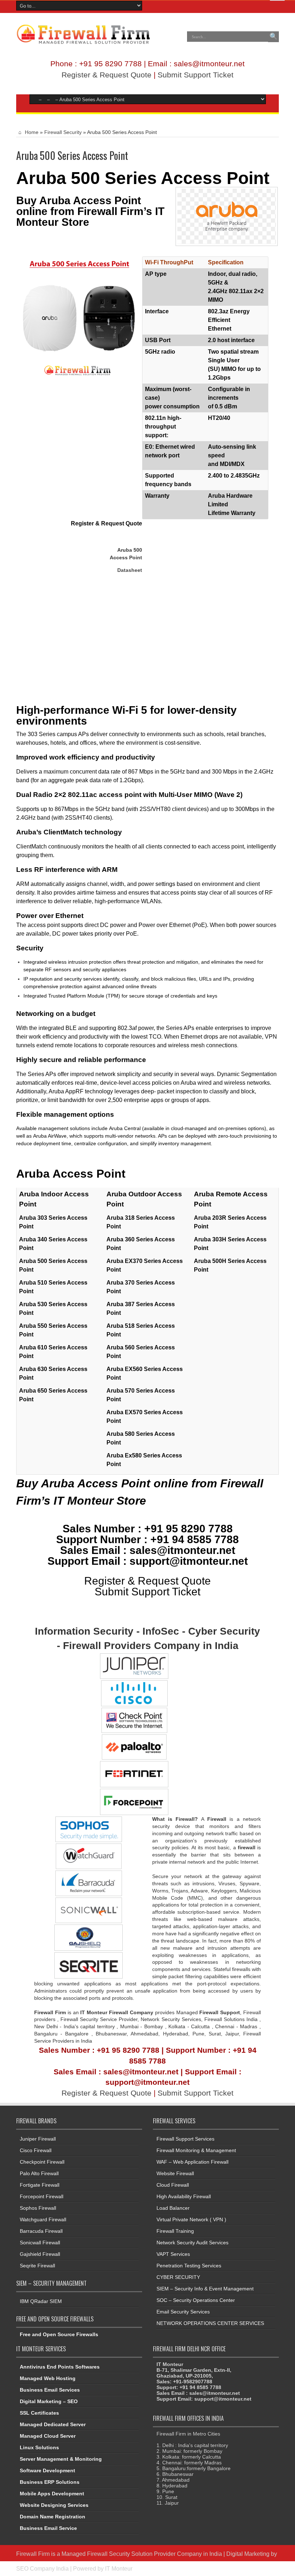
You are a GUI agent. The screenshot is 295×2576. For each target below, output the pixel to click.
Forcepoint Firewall (42, 2196)
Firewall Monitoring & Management (196, 2150)
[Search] (273, 37)
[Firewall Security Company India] (83, 42)
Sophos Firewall (38, 2208)
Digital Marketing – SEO (49, 2401)
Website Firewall (175, 2173)
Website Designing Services (54, 2505)
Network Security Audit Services (192, 2243)
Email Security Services (183, 2312)
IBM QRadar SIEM (41, 2301)
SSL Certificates (39, 2413)
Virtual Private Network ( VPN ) (191, 2219)
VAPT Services (173, 2254)
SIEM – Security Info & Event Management (205, 2289)
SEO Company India (42, 2568)
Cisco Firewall (36, 2150)
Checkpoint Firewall (42, 2162)
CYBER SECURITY (178, 2277)
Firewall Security (63, 132)
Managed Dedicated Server (53, 2424)
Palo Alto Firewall (39, 2173)
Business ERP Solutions (50, 2482)
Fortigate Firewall (40, 2185)
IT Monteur (119, 2568)
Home (31, 132)
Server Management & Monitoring (61, 2459)
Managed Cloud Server (48, 2436)
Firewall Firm (33, 2554)
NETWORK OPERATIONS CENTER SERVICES (210, 2323)
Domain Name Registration (53, 2517)
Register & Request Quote (106, 75)
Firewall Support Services (185, 2139)
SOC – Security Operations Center (196, 2300)
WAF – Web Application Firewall (192, 2162)
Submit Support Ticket (196, 75)
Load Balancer (173, 2208)
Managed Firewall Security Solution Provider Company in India (142, 2554)
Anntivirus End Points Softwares (60, 2367)
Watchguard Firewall (43, 2219)
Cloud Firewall (173, 2185)
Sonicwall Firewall (40, 2243)
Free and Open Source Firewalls (59, 2334)
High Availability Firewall (184, 2196)
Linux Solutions (39, 2447)
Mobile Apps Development (52, 2494)
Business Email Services (50, 2390)
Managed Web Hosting (48, 2378)
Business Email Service (48, 2528)
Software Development (47, 2470)
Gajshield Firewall (40, 2254)
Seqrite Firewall (37, 2266)
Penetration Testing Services (189, 2266)
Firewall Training (175, 2231)
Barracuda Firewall (41, 2231)
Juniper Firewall (38, 2139)
